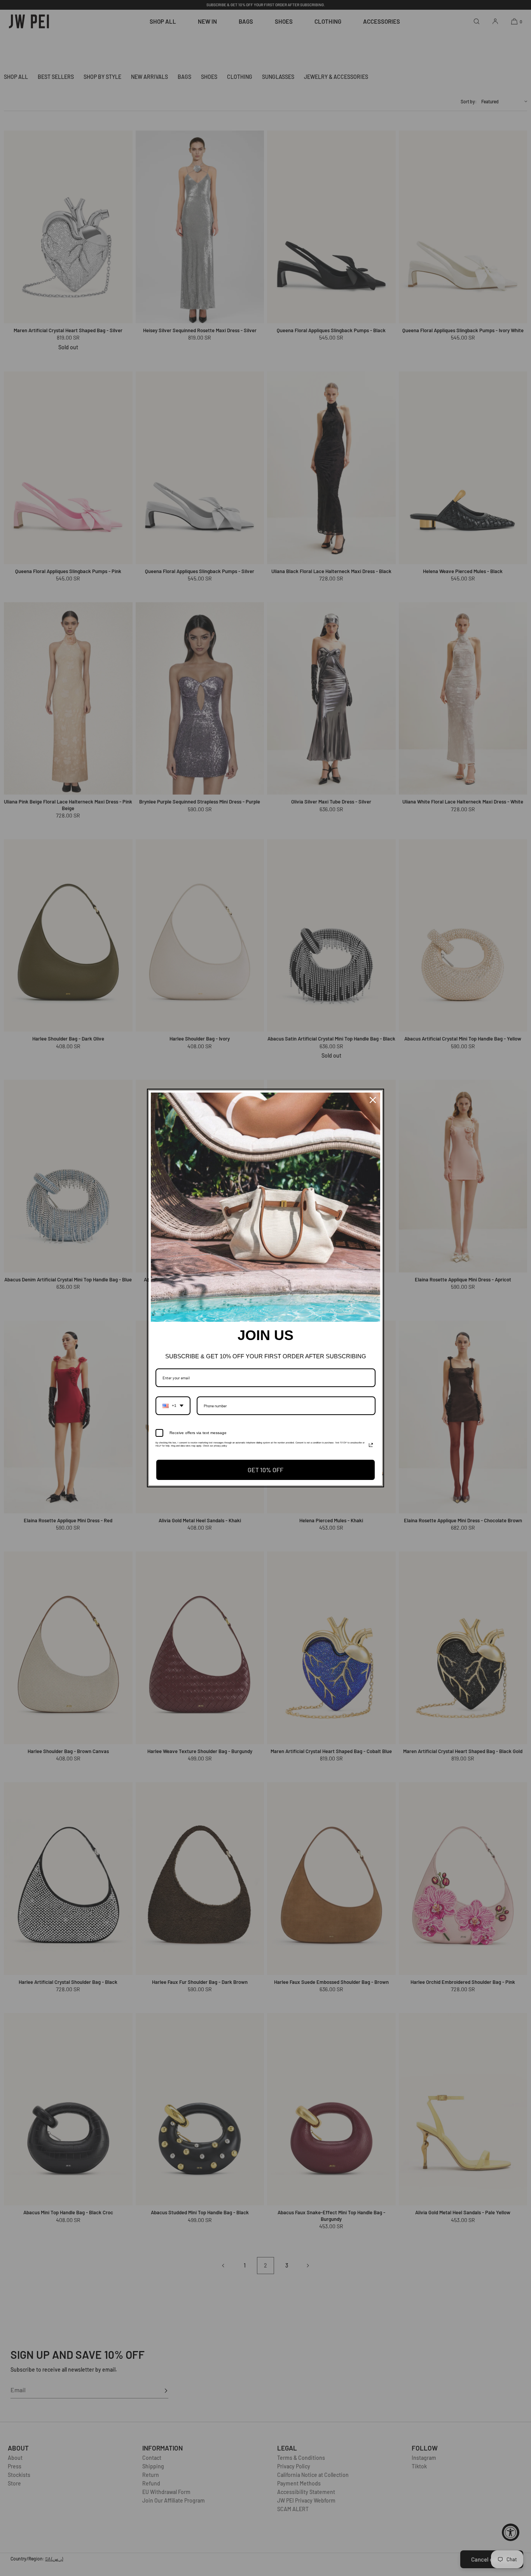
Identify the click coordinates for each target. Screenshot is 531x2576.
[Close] (373, 1100)
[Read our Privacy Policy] (371, 1445)
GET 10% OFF (265, 1470)
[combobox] (173, 1406)
